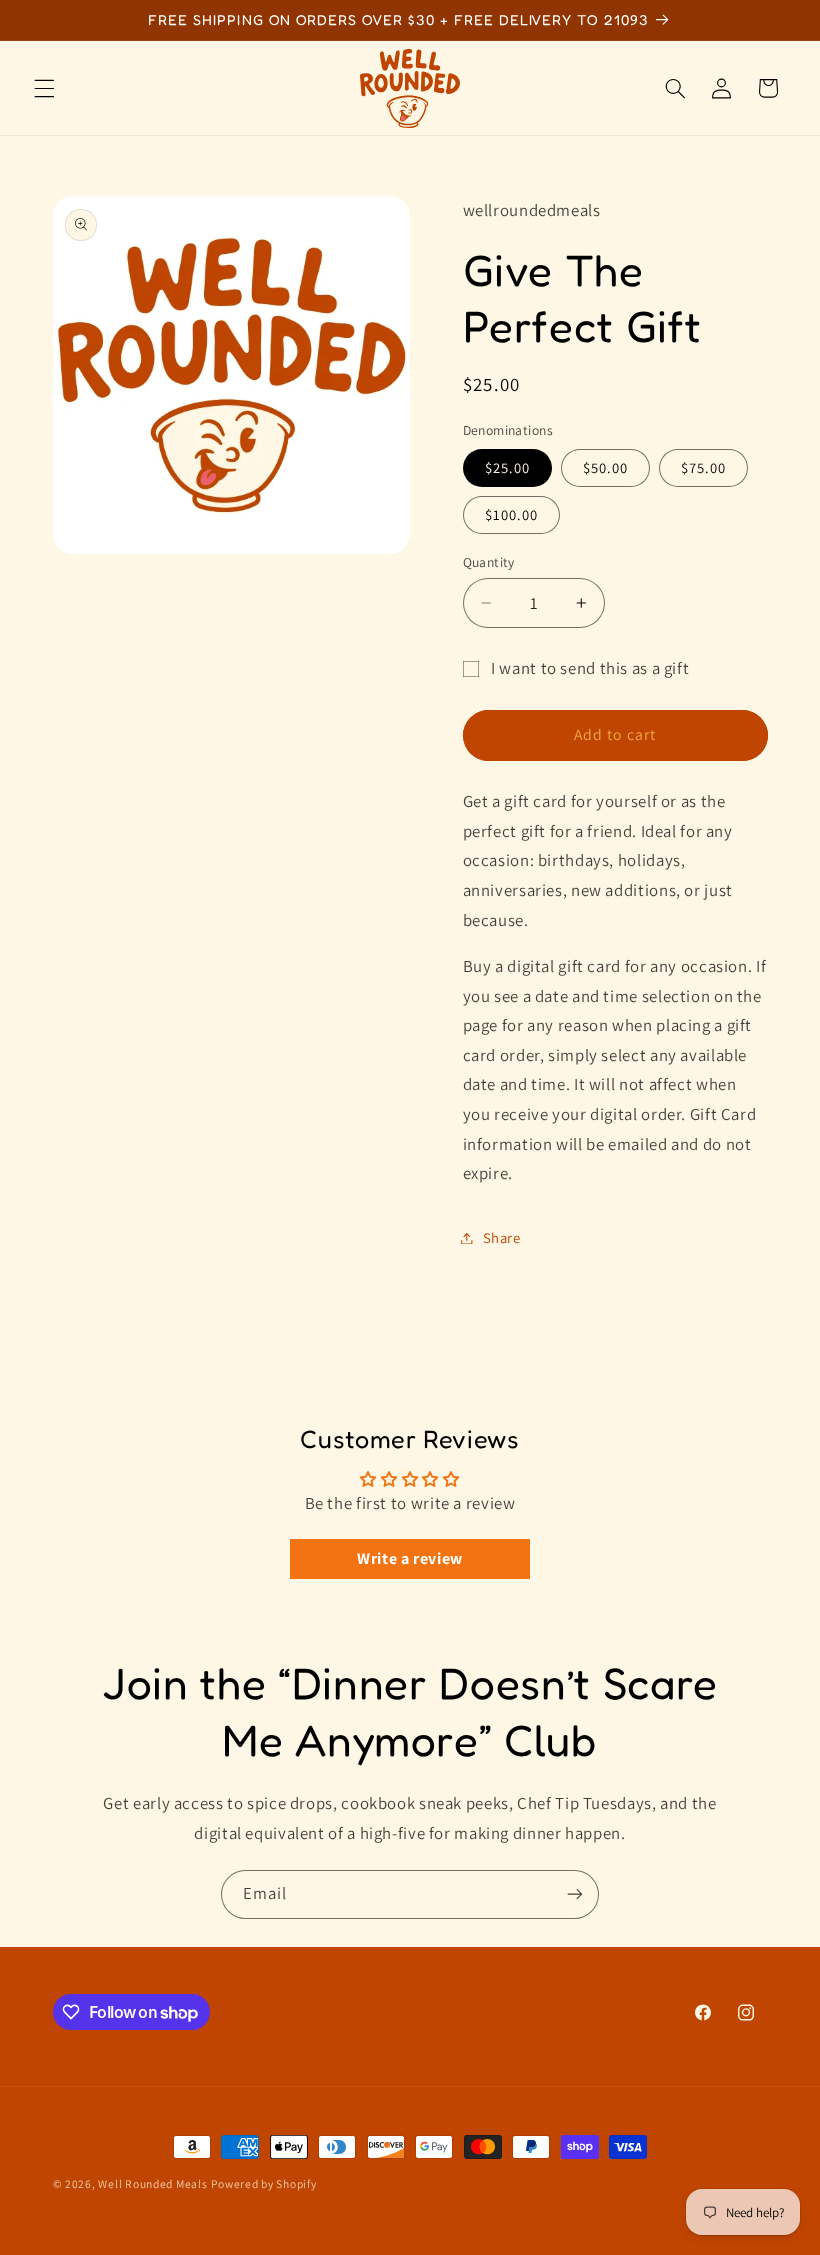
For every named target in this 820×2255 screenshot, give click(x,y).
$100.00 (511, 514)
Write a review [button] (410, 1558)
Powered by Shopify (263, 2183)
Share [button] (502, 1237)
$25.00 (507, 467)
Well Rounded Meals (152, 2183)
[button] (44, 88)
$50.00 (605, 467)
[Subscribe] (575, 1894)
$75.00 (703, 467)
